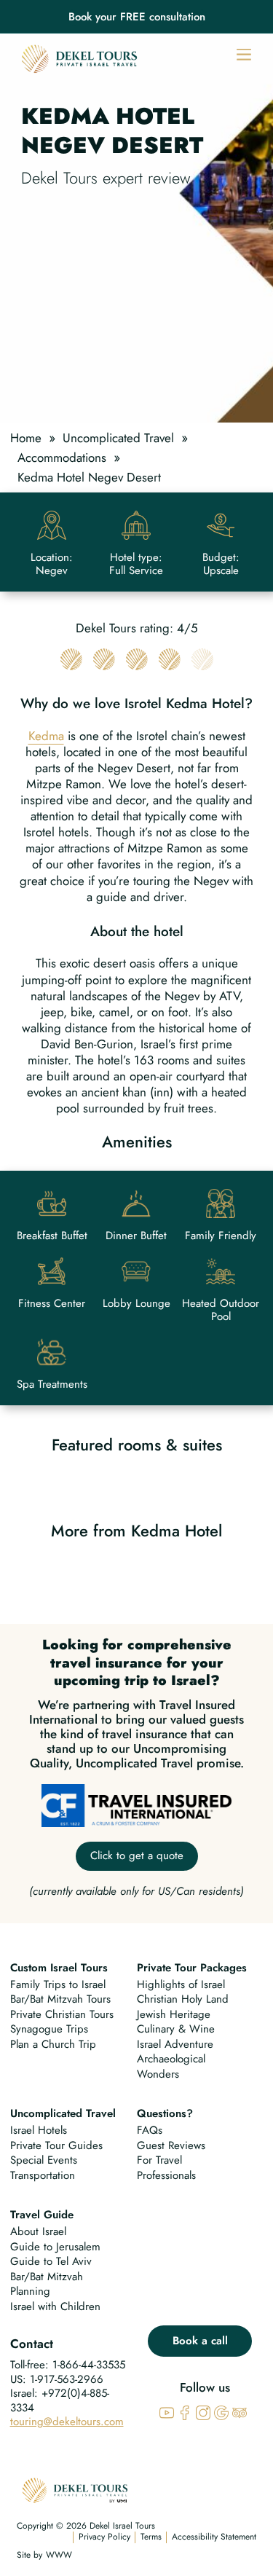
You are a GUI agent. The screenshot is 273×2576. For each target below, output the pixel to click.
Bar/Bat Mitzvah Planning (47, 2284)
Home (26, 438)
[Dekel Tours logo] (79, 59)
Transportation (43, 2175)
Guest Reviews (171, 2145)
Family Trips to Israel (58, 1984)
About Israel (38, 2231)
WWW (59, 2556)
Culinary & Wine (176, 2029)
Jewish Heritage (174, 2014)
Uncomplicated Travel (118, 438)
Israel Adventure (175, 2044)
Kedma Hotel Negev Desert (89, 477)
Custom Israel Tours (59, 1968)
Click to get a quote (137, 1856)
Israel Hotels (39, 2130)
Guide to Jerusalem (55, 2247)
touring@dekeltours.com (67, 2422)
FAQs (150, 2130)
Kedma (46, 736)
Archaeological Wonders (171, 2066)
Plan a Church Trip (53, 2044)
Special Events (44, 2160)
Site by (29, 2556)
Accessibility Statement (214, 2537)
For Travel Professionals (166, 2168)
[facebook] (185, 2411)
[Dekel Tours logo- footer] (75, 2488)
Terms (151, 2537)
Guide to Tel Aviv (51, 2261)
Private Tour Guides (56, 2145)
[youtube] (167, 2411)
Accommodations (62, 458)
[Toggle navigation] (244, 53)
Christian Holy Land (183, 1999)
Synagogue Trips (49, 2029)
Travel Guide (42, 2215)
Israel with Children (55, 2306)
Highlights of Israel (181, 1984)
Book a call (200, 2341)
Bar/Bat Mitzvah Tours (60, 1999)
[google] (221, 2411)
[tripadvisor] (240, 2411)
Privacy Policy (104, 2537)
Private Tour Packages (192, 1968)
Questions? (165, 2113)
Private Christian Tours (62, 2014)
